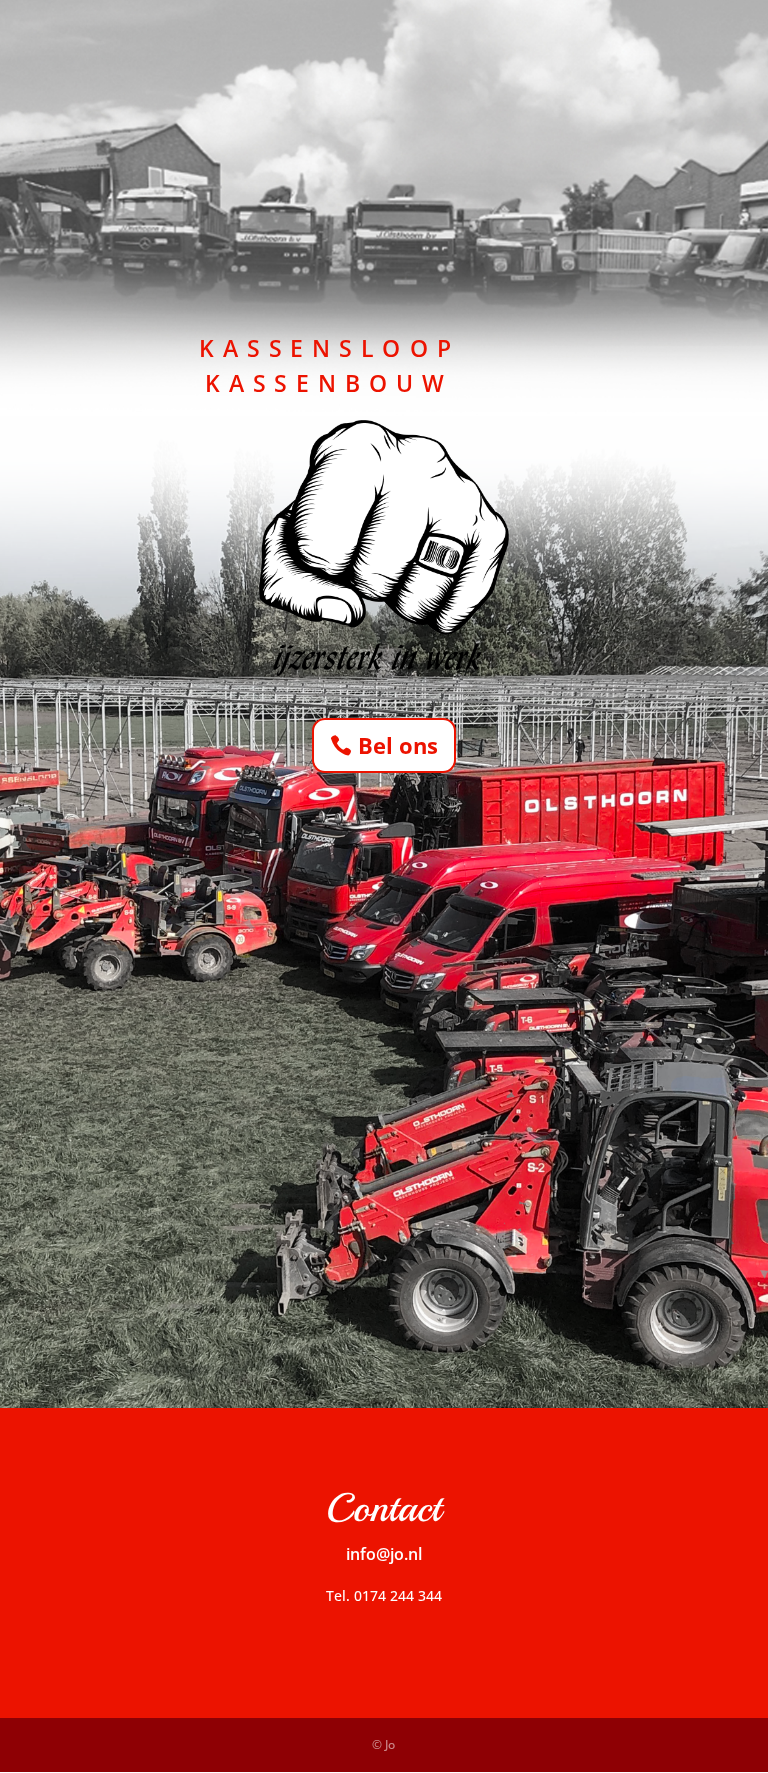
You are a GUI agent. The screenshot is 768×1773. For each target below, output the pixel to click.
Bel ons (398, 745)
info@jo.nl (384, 1554)
